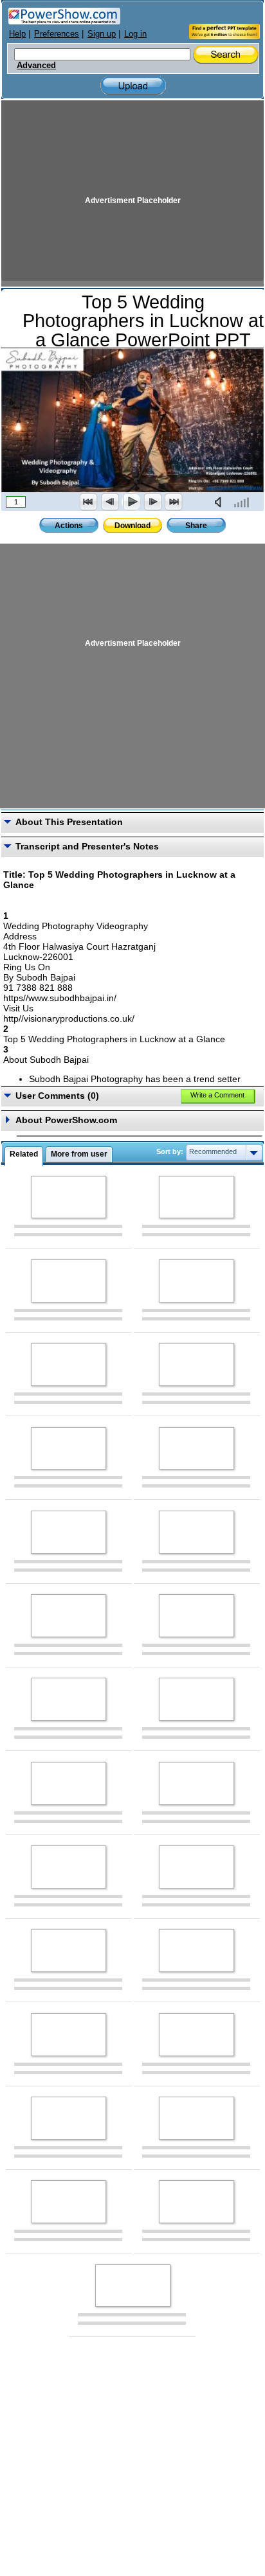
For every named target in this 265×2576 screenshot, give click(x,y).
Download (132, 526)
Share (196, 526)
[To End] (174, 502)
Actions (69, 526)
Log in (135, 34)
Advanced (36, 66)
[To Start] (89, 502)
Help (17, 34)
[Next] (152, 502)
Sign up (102, 34)
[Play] (131, 502)
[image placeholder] (69, 1197)
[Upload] (133, 86)
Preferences (57, 34)
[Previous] (110, 502)
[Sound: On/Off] (221, 502)
